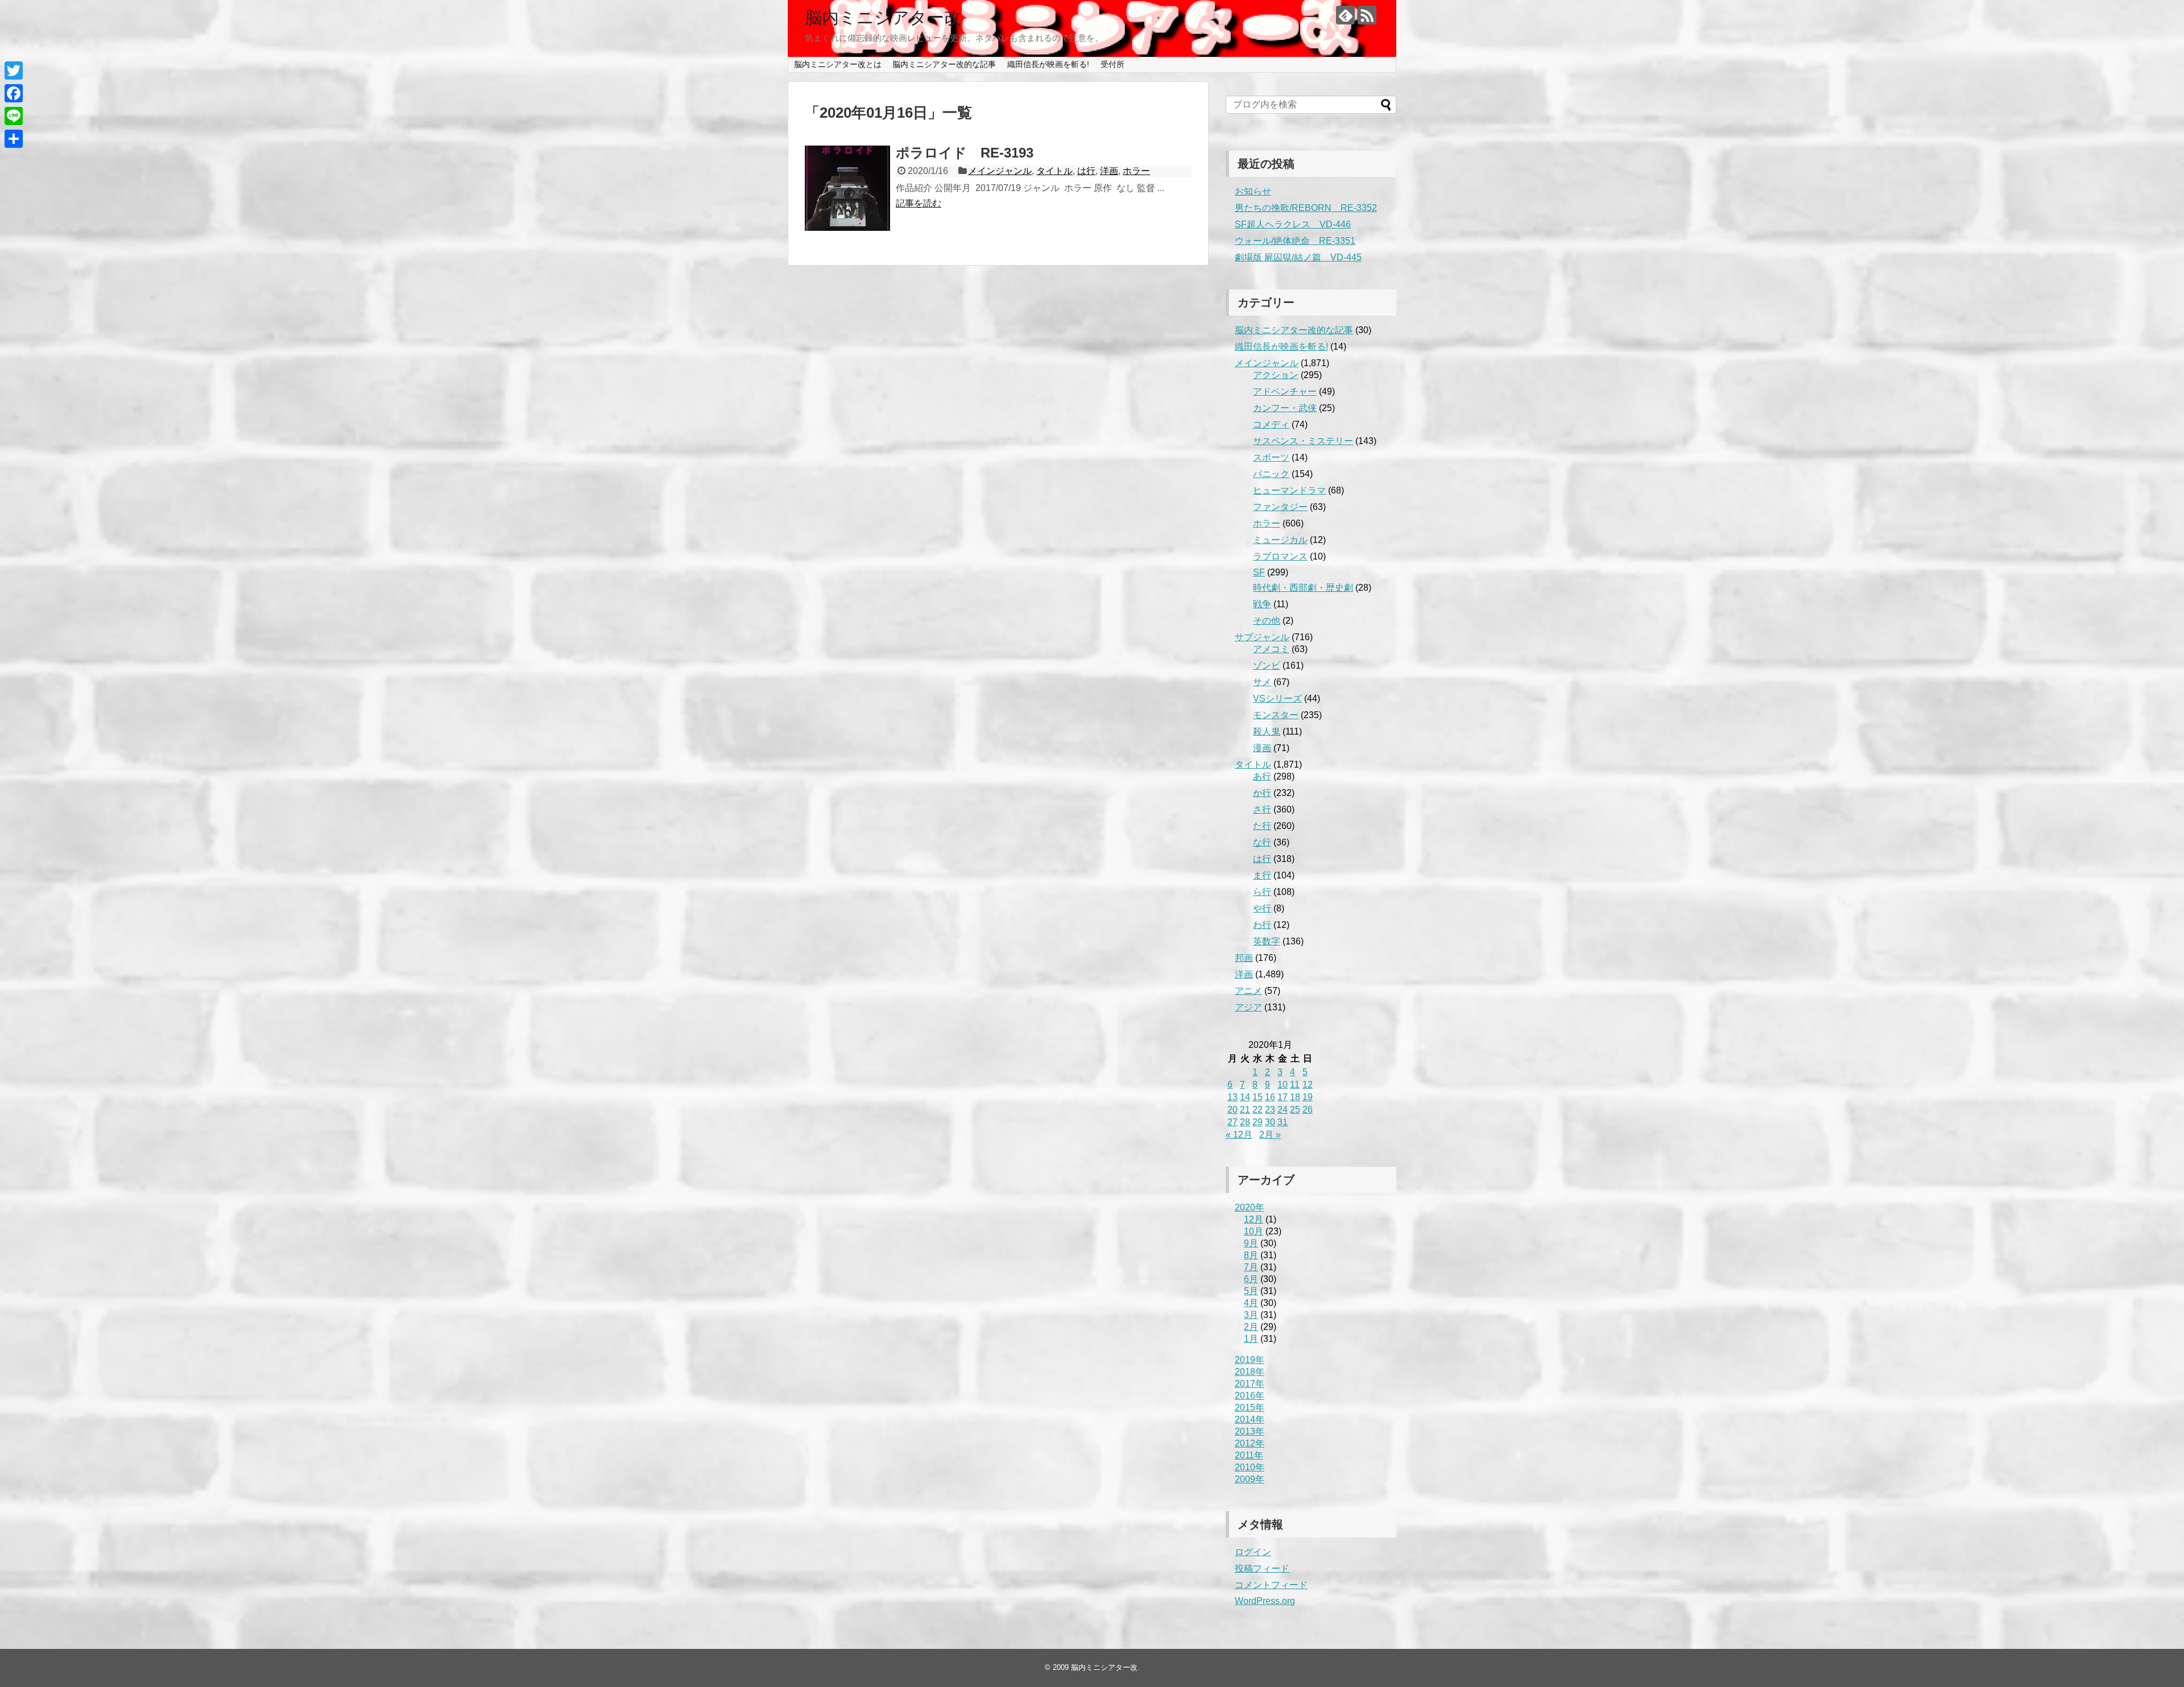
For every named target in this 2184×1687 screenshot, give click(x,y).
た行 (1262, 826)
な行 (1262, 842)
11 (1295, 1085)
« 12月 (1239, 1135)
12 (1308, 1085)
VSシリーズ (1277, 699)
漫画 (1262, 748)
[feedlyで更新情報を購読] (1345, 15)
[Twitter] (14, 71)
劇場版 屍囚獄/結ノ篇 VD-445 (1298, 257)
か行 (1262, 793)
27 (1232, 1122)
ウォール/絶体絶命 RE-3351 (1295, 241)
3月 (1251, 1315)
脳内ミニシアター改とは (838, 64)
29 (1258, 1122)
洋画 (1109, 171)
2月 (1251, 1327)
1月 (1251, 1339)
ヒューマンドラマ (1289, 490)
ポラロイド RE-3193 (965, 153)
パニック (1271, 474)
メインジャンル (1000, 171)
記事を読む (919, 203)
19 (1308, 1097)
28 (1245, 1122)
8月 (1251, 1255)
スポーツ (1271, 457)
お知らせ (1253, 191)
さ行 (1262, 809)
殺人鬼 (1267, 731)
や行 (1262, 908)
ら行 (1262, 892)
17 (1283, 1097)
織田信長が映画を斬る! (1048, 64)
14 (1245, 1097)
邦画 (1244, 958)
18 (1295, 1097)
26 (1308, 1110)
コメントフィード (1271, 1585)
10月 (1254, 1231)
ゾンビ (1267, 666)
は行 (1086, 171)
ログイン (1253, 1552)
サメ (1262, 682)
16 (1270, 1097)
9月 (1251, 1243)
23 (1270, 1110)
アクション (1276, 375)
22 (1258, 1110)
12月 (1254, 1219)
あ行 (1262, 776)
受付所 (1112, 64)
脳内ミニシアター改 (883, 17)
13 (1232, 1097)
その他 (1267, 621)
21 (1245, 1110)
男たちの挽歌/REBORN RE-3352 (1306, 208)
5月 (1251, 1291)
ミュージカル (1280, 540)
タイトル (1054, 171)
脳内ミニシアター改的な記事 (944, 64)
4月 (1251, 1303)
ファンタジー (1280, 507)
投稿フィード (1262, 1568)
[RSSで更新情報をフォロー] (1367, 15)
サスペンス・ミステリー (1303, 441)
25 (1295, 1110)
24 (1283, 1110)
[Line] (14, 116)
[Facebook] (14, 93)
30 (1270, 1122)
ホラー (1136, 171)
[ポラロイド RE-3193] (847, 188)
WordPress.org (1265, 1601)
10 (1283, 1085)
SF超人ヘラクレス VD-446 (1293, 224)
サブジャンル (1262, 637)
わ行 (1262, 925)
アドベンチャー (1285, 391)
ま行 (1262, 875)
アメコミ (1271, 649)
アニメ (1248, 991)
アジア (1248, 1007)
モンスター (1276, 715)
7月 (1251, 1267)
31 (1283, 1122)
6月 (1251, 1279)
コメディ (1271, 424)
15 (1258, 1097)
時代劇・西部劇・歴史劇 (1303, 588)
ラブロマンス (1280, 556)
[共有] (14, 139)
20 (1232, 1110)
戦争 (1262, 604)
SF (1259, 572)
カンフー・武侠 (1285, 408)
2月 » (1270, 1135)
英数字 (1267, 941)
